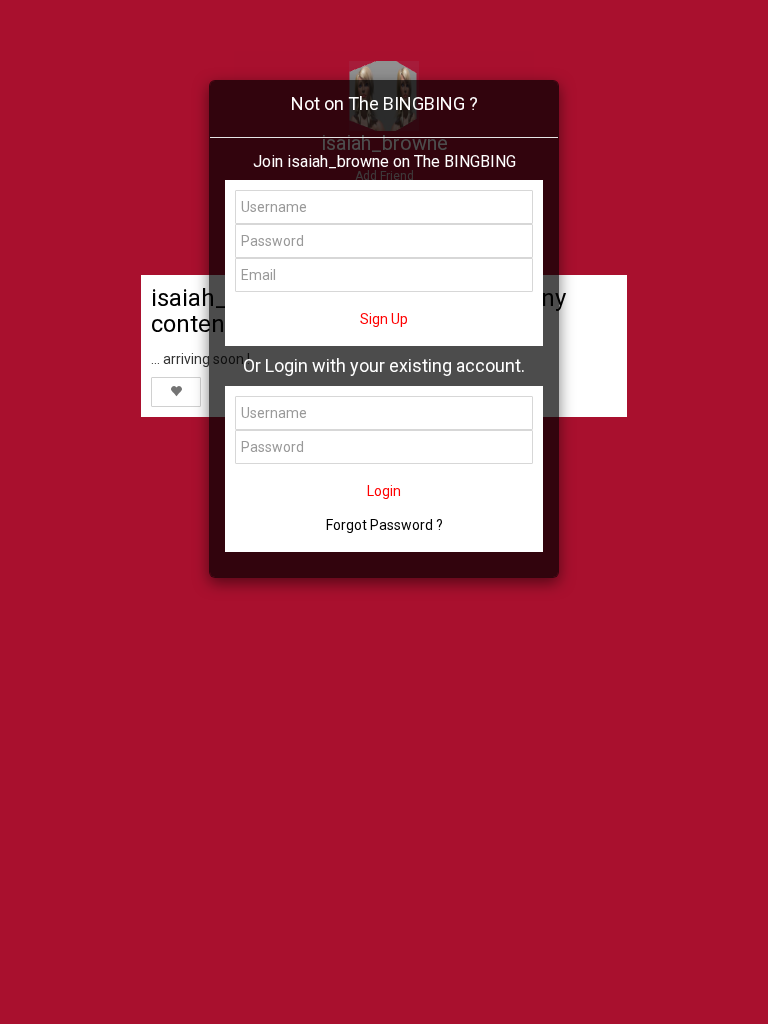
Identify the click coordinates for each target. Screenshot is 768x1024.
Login (384, 491)
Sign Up (384, 319)
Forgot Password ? (384, 525)
